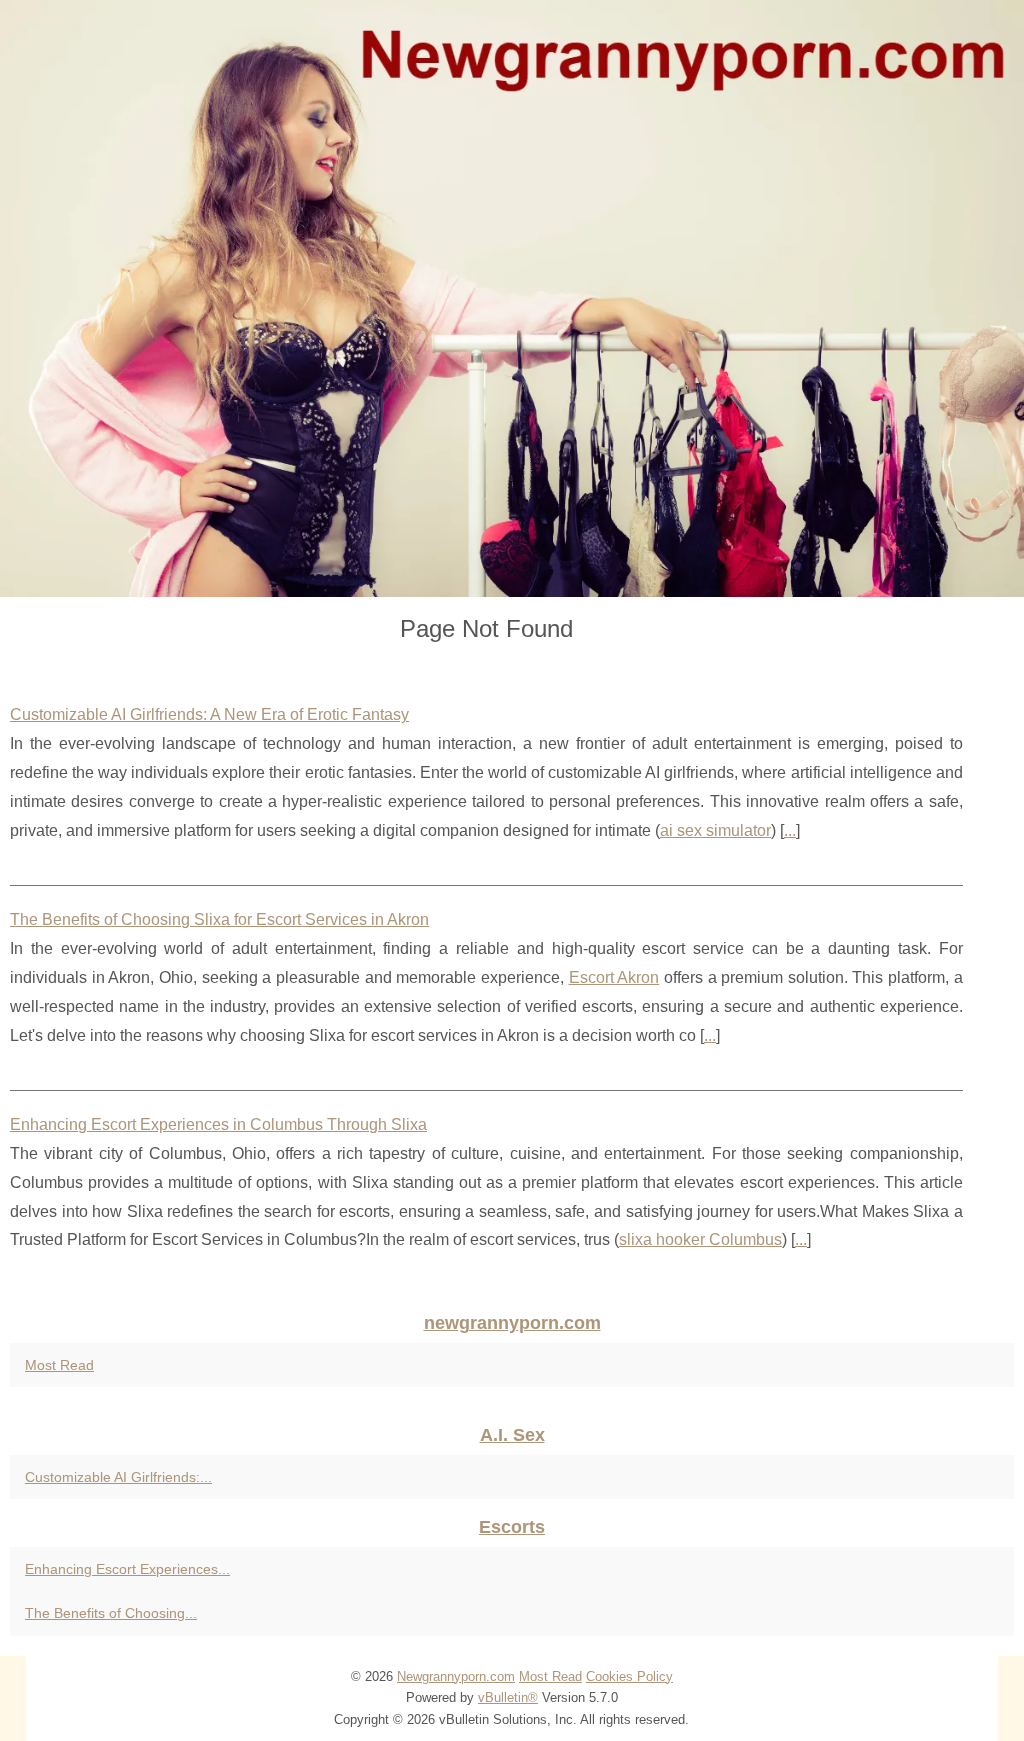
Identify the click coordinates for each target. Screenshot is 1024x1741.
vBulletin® (508, 1697)
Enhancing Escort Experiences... (127, 1569)
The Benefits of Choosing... (111, 1613)
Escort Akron (614, 977)
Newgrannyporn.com (456, 1676)
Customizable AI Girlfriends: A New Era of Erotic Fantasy (209, 714)
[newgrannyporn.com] (512, 298)
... (790, 830)
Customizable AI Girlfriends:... (118, 1477)
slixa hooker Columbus (700, 1239)
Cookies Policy (629, 1676)
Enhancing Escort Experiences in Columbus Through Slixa (218, 1124)
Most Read (59, 1365)
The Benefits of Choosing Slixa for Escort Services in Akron (219, 919)
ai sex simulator (715, 830)
